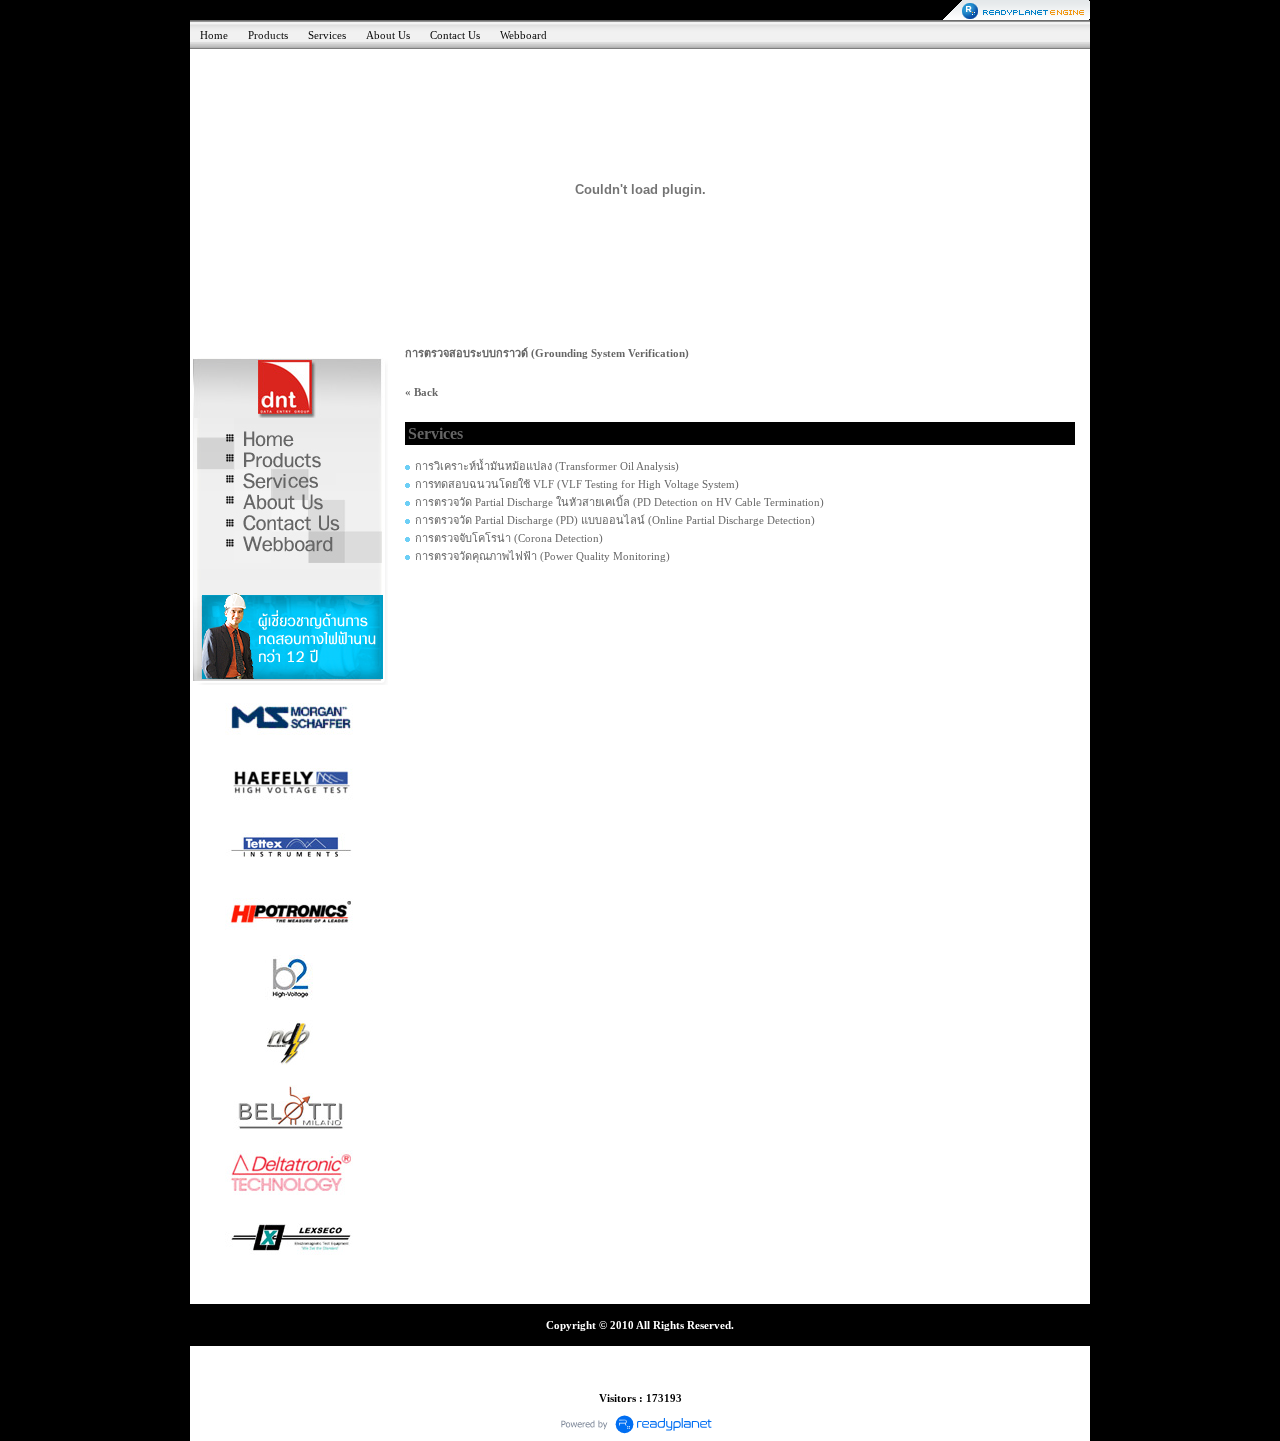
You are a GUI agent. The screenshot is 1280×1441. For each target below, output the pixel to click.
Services (327, 35)
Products (268, 35)
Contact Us (455, 35)
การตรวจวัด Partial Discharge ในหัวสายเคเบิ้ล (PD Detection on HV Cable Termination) (619, 502)
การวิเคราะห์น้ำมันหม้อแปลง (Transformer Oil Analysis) (547, 466)
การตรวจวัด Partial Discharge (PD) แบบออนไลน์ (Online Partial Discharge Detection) (615, 520)
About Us (388, 35)
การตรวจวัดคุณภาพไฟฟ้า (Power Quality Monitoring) (542, 556)
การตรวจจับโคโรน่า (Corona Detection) (509, 538)
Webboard (523, 35)
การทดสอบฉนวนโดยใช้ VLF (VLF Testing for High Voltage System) (577, 484)
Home (214, 35)
